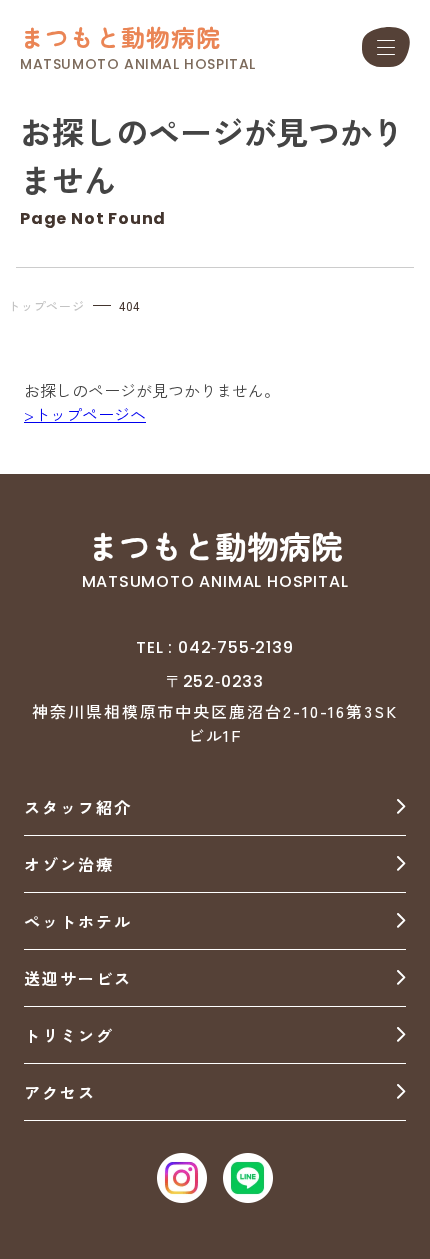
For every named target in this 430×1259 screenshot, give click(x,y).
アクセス (60, 1092)
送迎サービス (78, 978)
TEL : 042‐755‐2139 (214, 647)
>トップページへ (85, 414)
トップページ (46, 305)
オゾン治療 (69, 864)
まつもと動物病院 (121, 37)
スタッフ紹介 (78, 807)
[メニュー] (386, 47)
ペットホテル (78, 921)
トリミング (69, 1035)
